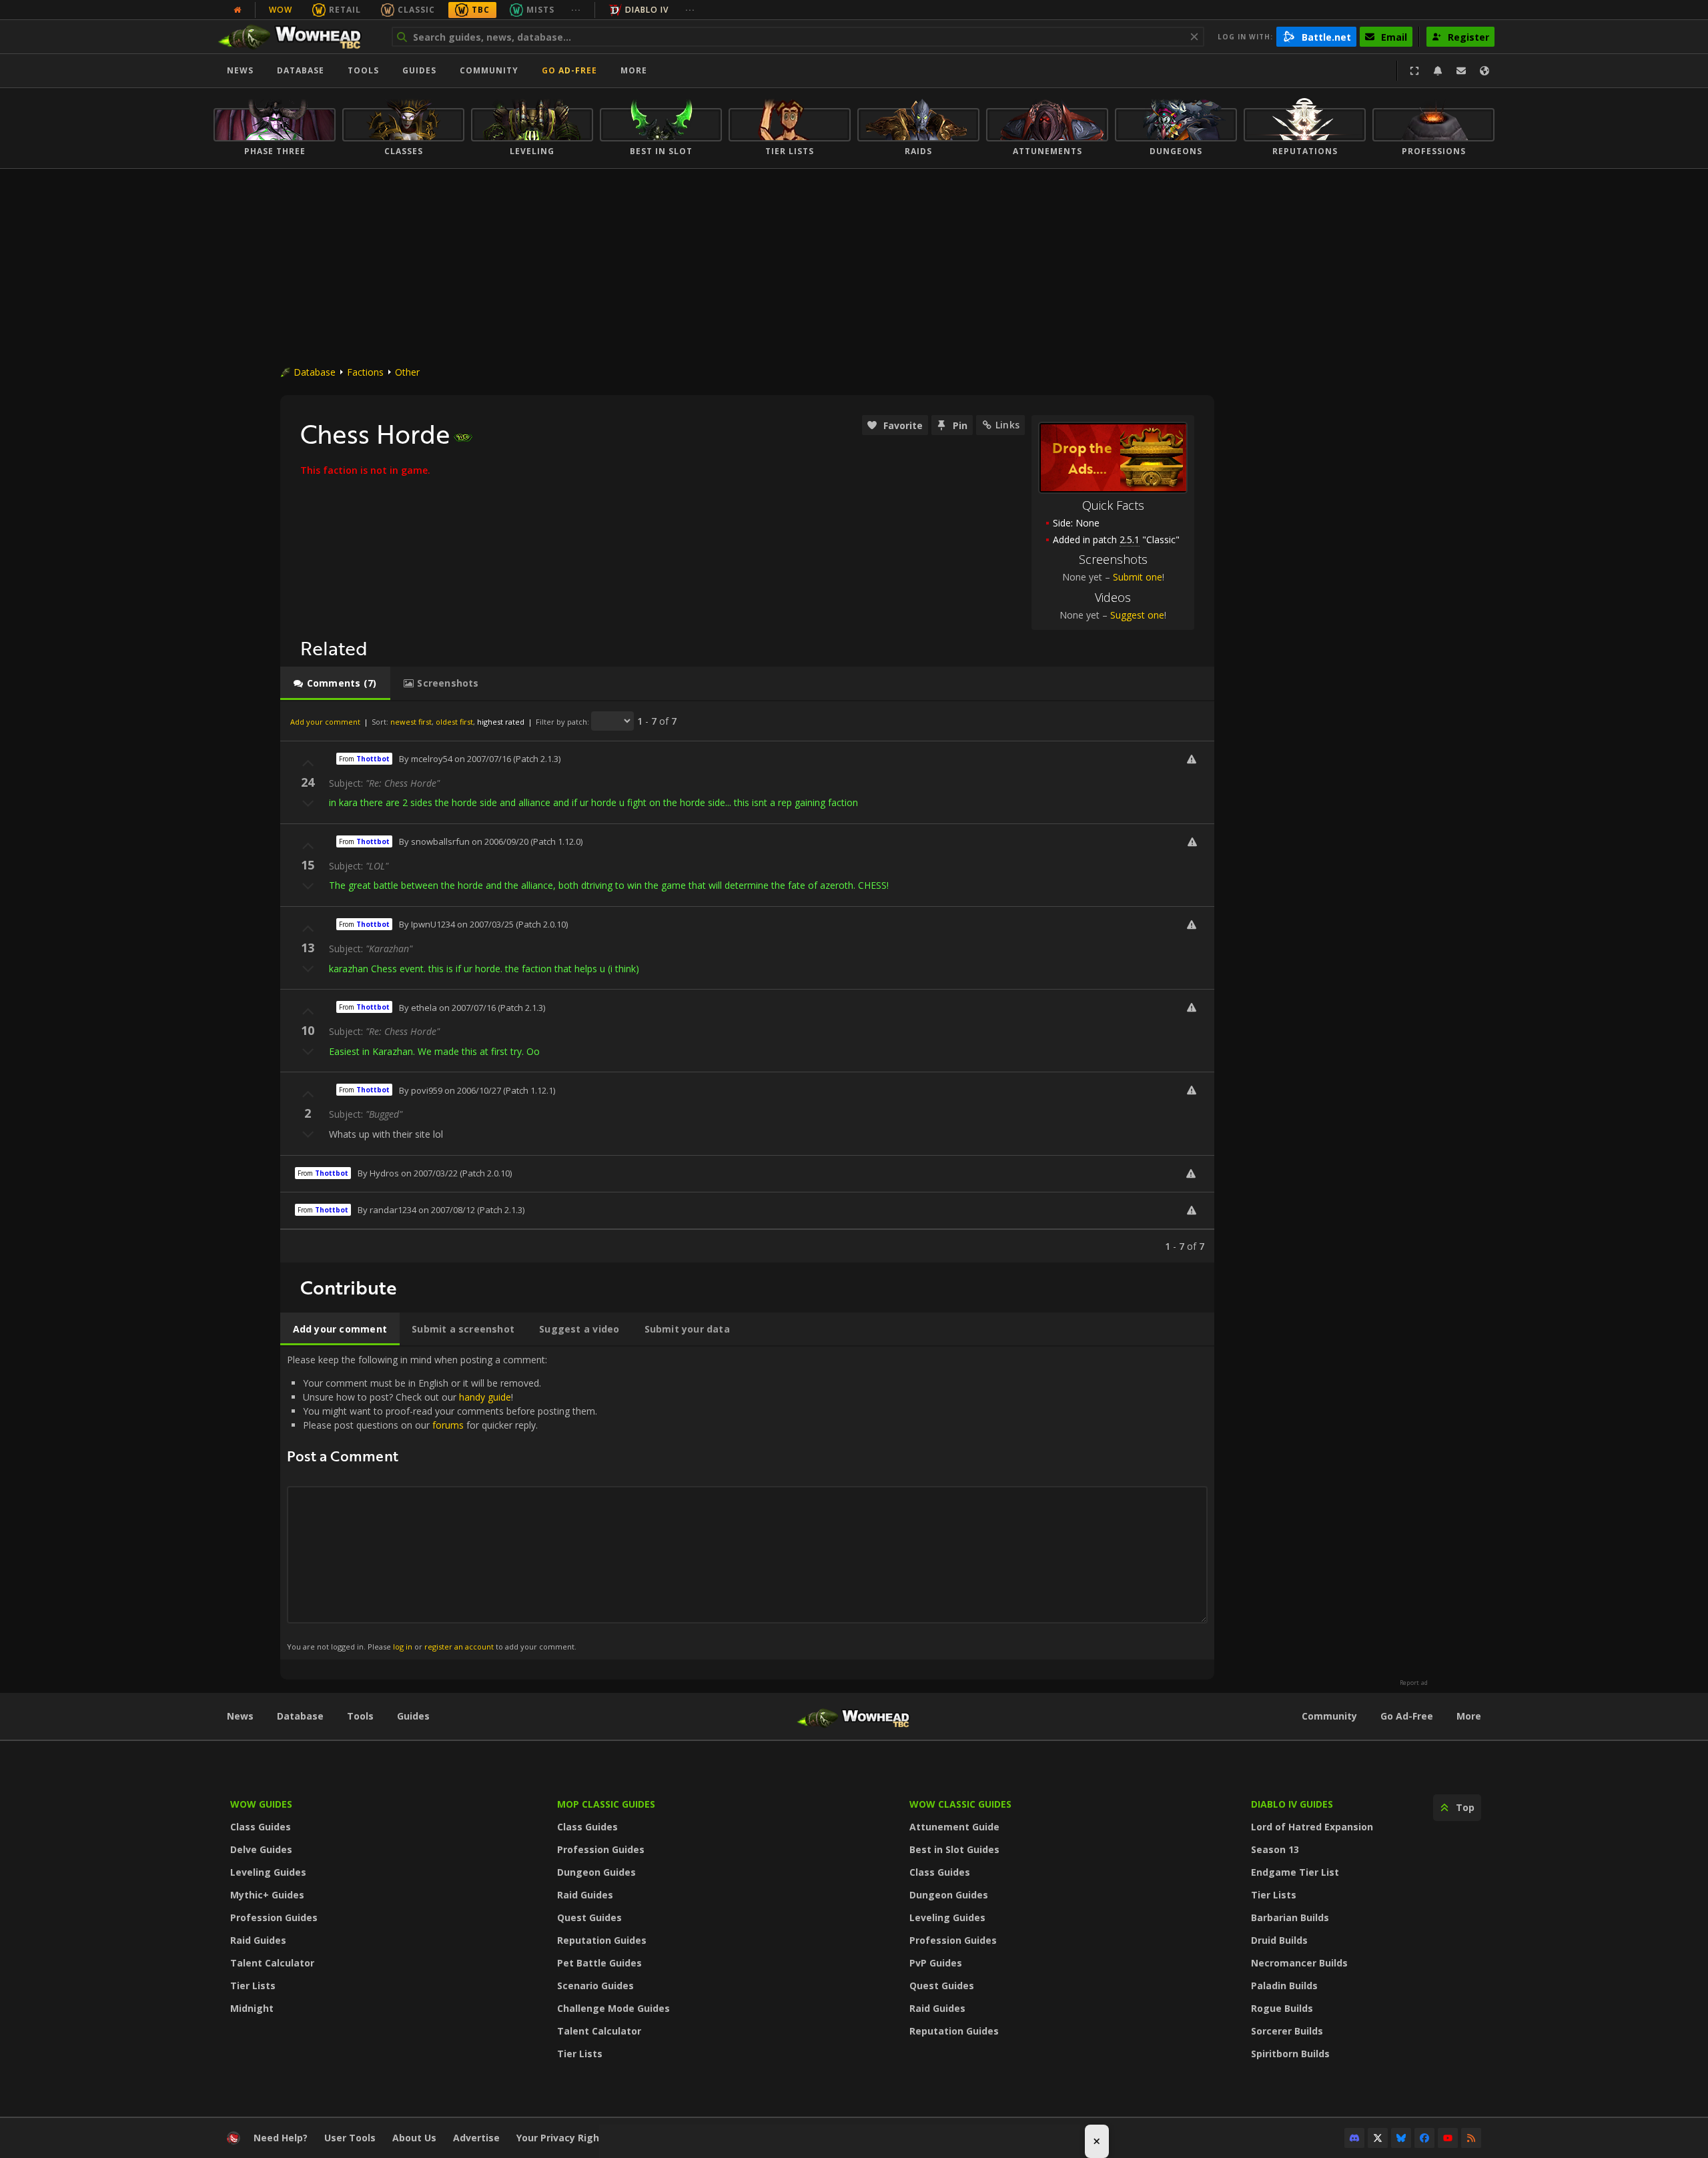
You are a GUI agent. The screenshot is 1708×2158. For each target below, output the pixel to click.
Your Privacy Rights (563, 2138)
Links (1007, 425)
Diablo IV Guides (1292, 1804)
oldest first (454, 722)
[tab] (335, 683)
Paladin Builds (1284, 1986)
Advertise (476, 2138)
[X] (1378, 2138)
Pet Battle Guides (599, 1963)
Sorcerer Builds (1287, 2031)
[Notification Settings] (1438, 71)
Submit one (1138, 577)
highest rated (501, 722)
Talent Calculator (272, 1963)
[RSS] (1471, 2138)
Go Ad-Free (569, 70)
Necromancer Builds (1299, 1963)
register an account (459, 1647)
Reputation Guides (602, 1940)
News (240, 70)
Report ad (1414, 1683)
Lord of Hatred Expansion (1312, 1827)
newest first (411, 722)
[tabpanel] (747, 982)
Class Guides (261, 1827)
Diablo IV (647, 10)
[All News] (238, 10)
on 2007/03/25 (485, 924)
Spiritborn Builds (1290, 2054)
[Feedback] (1461, 71)
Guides (419, 70)
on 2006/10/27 (473, 1090)
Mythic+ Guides (267, 1895)
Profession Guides (274, 1917)
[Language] (1484, 71)
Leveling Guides (268, 1872)
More (1469, 1716)
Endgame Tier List (1295, 1872)
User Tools (350, 2138)
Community (489, 70)
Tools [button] (363, 70)
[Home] (296, 37)
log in (403, 1647)
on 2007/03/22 (429, 1173)
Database (301, 70)
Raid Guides (258, 1940)
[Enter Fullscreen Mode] (1414, 71)
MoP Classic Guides (606, 1804)
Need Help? (281, 2138)
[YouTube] (1448, 2138)
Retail (345, 10)
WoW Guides (261, 1804)
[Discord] (1354, 2138)
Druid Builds (1279, 1940)
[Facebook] (1424, 2138)
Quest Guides (589, 1917)
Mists (540, 10)
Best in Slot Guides (954, 1849)
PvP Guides (936, 1963)
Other (407, 372)
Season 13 (1275, 1849)
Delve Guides (261, 1849)
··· (576, 10)
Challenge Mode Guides (613, 2008)
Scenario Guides (595, 1986)
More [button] (634, 70)
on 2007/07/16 (483, 759)
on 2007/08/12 (447, 1210)
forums (448, 1425)
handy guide (485, 1397)
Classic (416, 10)
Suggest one (1137, 615)
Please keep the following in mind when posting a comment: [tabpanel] (442, 1502)
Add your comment (325, 722)
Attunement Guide (954, 1827)
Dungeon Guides (596, 1872)
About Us (414, 2138)
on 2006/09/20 (500, 841)
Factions (365, 372)
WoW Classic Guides (960, 1804)
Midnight (252, 2008)
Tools (360, 1716)
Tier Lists (253, 1986)
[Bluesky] (1401, 2138)
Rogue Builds (1282, 2008)
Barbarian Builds (1290, 1917)
